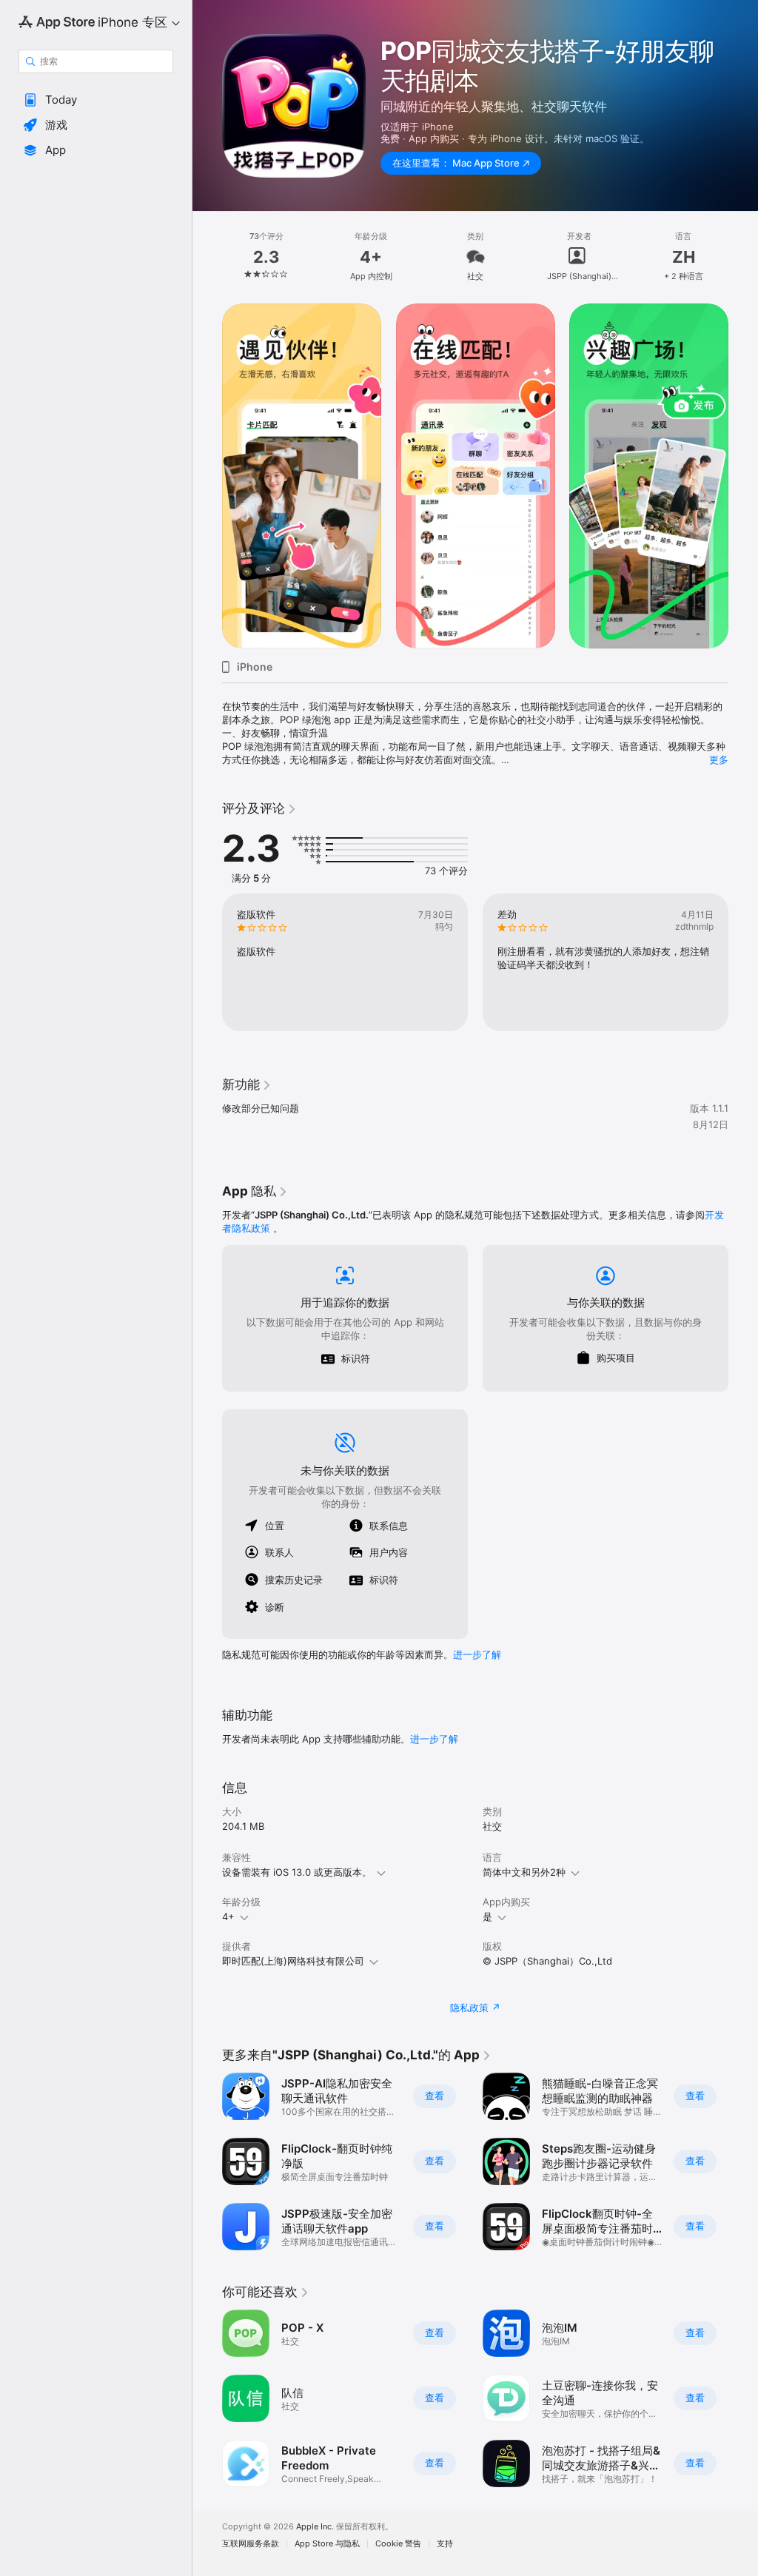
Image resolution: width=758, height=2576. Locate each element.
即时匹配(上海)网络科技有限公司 (293, 1961)
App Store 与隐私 (327, 2544)
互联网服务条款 (251, 2544)
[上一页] (207, 257)
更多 (719, 759)
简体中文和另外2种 (524, 1872)
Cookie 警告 (398, 2544)
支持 (445, 2544)
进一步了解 (477, 1654)
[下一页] (743, 257)
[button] (96, 100)
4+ (228, 1916)
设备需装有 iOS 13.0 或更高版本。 (297, 1872)
